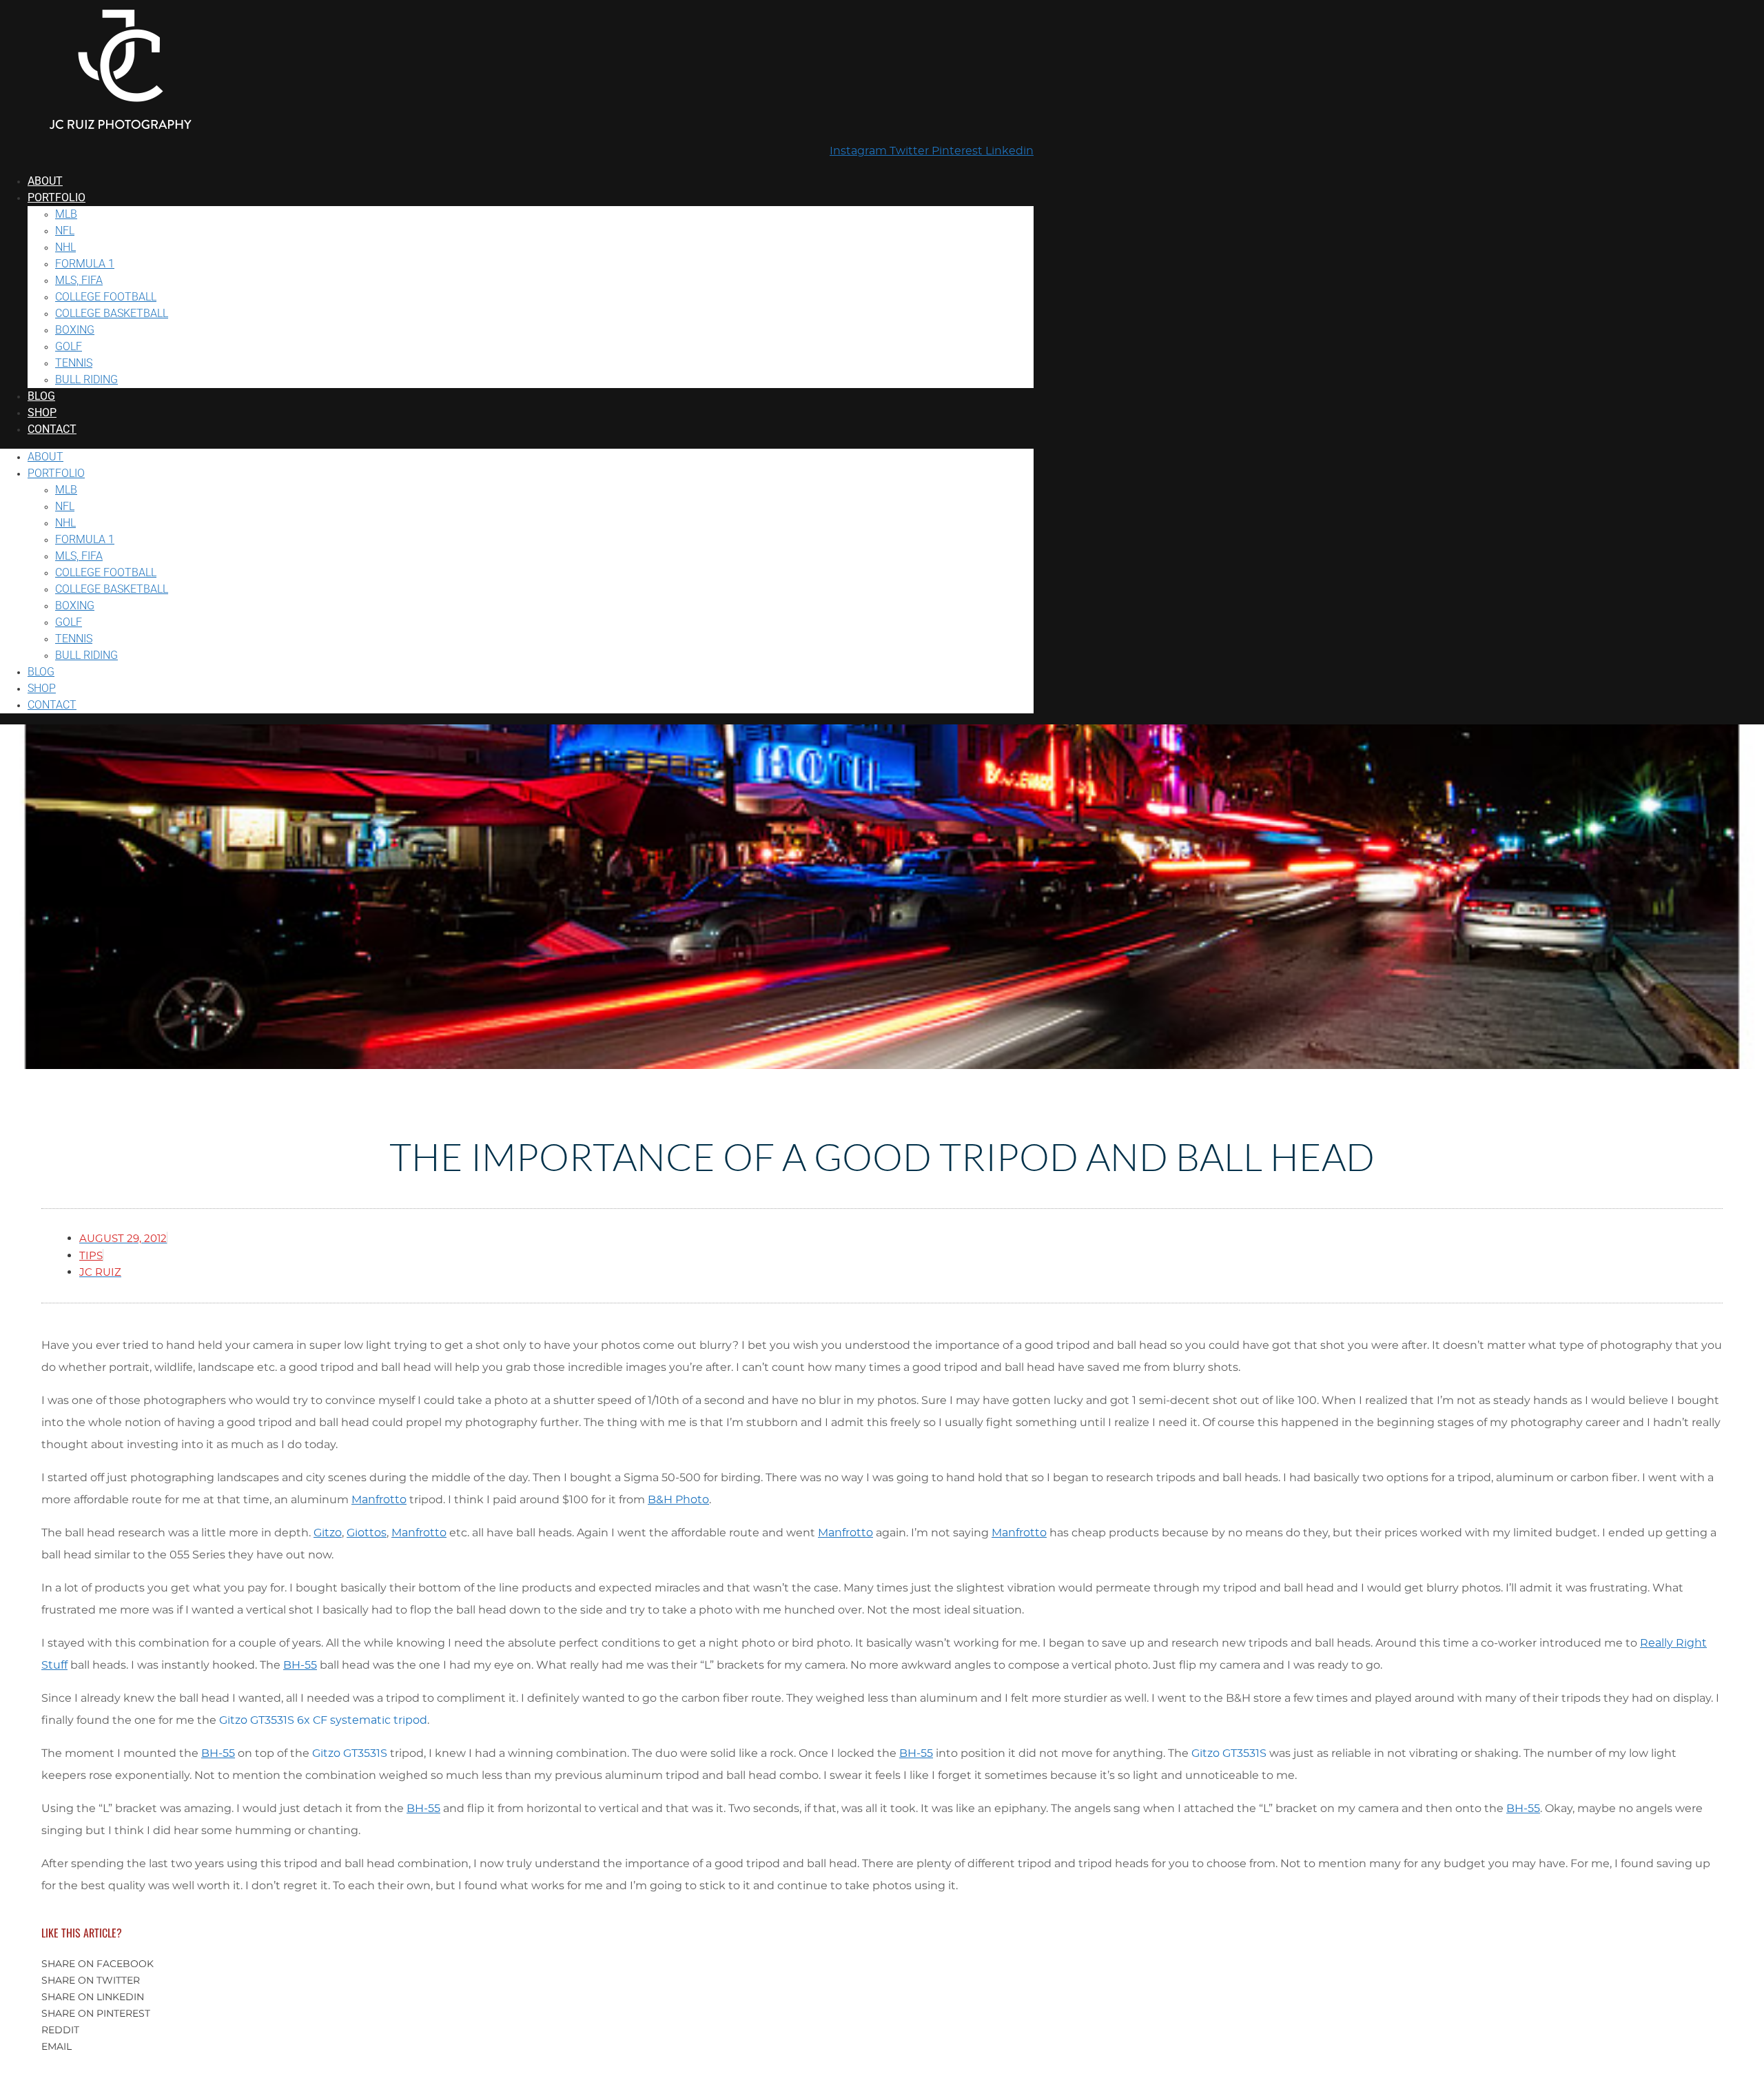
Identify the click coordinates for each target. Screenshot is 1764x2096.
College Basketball (112, 313)
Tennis (74, 363)
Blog (41, 396)
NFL (65, 231)
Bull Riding (86, 379)
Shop (42, 413)
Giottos (367, 1533)
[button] (882, 1964)
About (45, 181)
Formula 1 (85, 264)
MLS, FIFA (79, 280)
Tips (91, 1256)
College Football (106, 297)
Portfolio (57, 197)
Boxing (75, 330)
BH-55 (300, 1665)
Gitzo (328, 1533)
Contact (52, 429)
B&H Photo (678, 1500)
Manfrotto (379, 1500)
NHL (65, 247)
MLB (66, 214)
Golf (69, 346)
